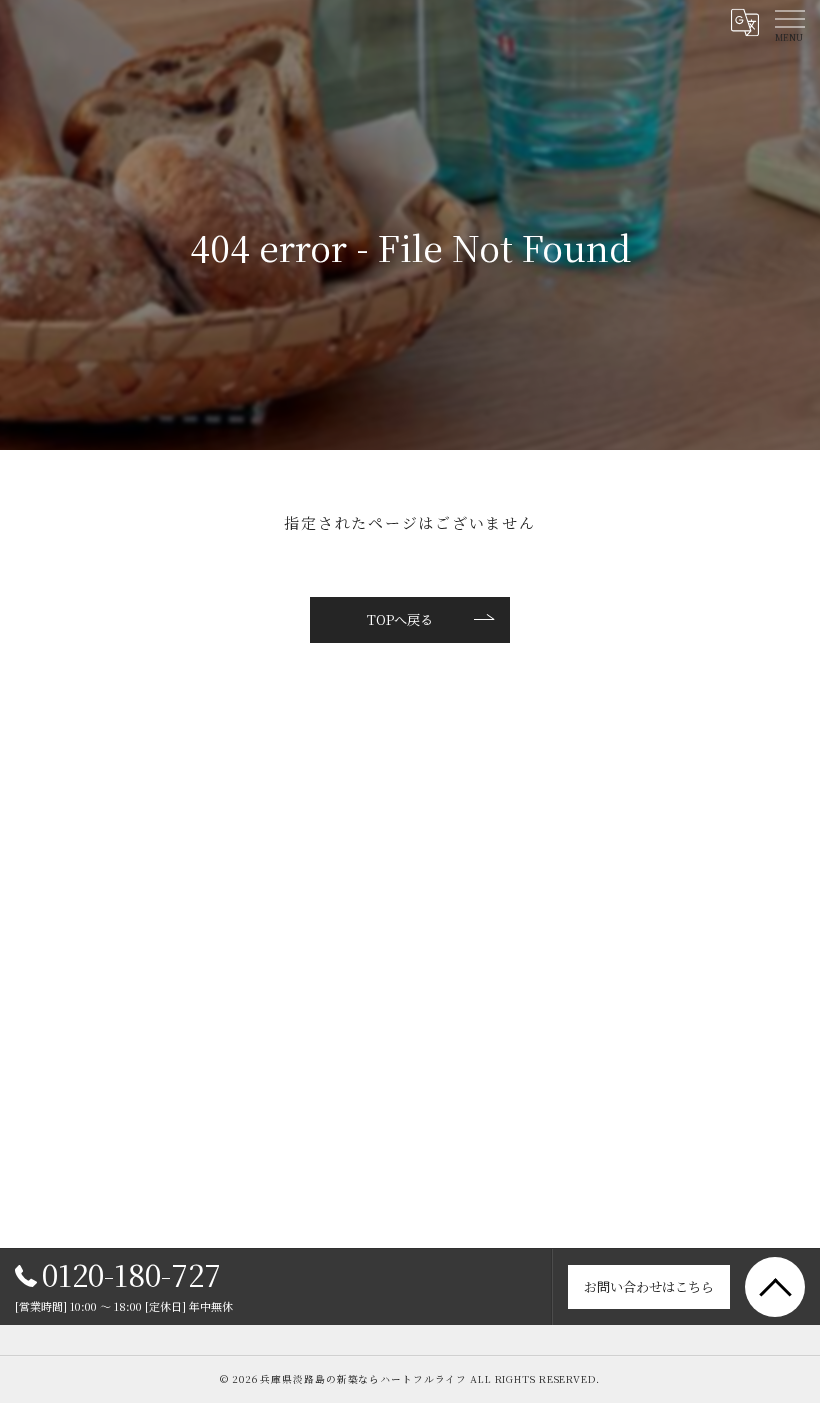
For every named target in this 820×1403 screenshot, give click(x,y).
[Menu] (789, 22)
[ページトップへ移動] (775, 1287)
